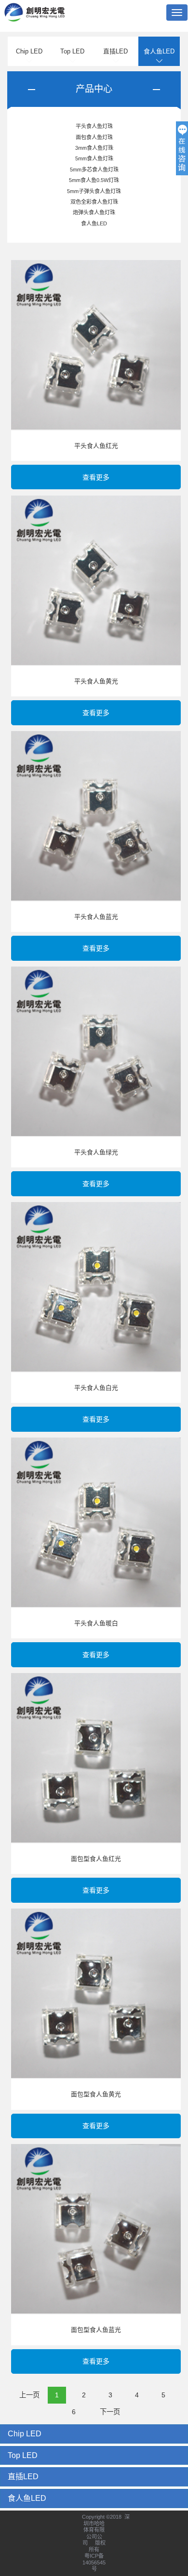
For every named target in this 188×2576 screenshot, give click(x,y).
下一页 (110, 2412)
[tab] (94, 2434)
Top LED (72, 51)
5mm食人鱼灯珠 (94, 158)
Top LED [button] (23, 2455)
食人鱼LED (159, 51)
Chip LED (29, 51)
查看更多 (96, 477)
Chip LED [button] (25, 2434)
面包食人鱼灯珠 (94, 137)
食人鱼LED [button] (27, 2498)
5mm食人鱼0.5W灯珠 (94, 180)
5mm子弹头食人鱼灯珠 (94, 191)
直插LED (115, 51)
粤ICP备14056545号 (94, 2562)
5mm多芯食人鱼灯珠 (94, 170)
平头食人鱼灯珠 (94, 126)
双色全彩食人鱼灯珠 (94, 202)
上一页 (29, 2395)
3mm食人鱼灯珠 (94, 148)
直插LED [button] (23, 2477)
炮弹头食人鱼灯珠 (94, 212)
